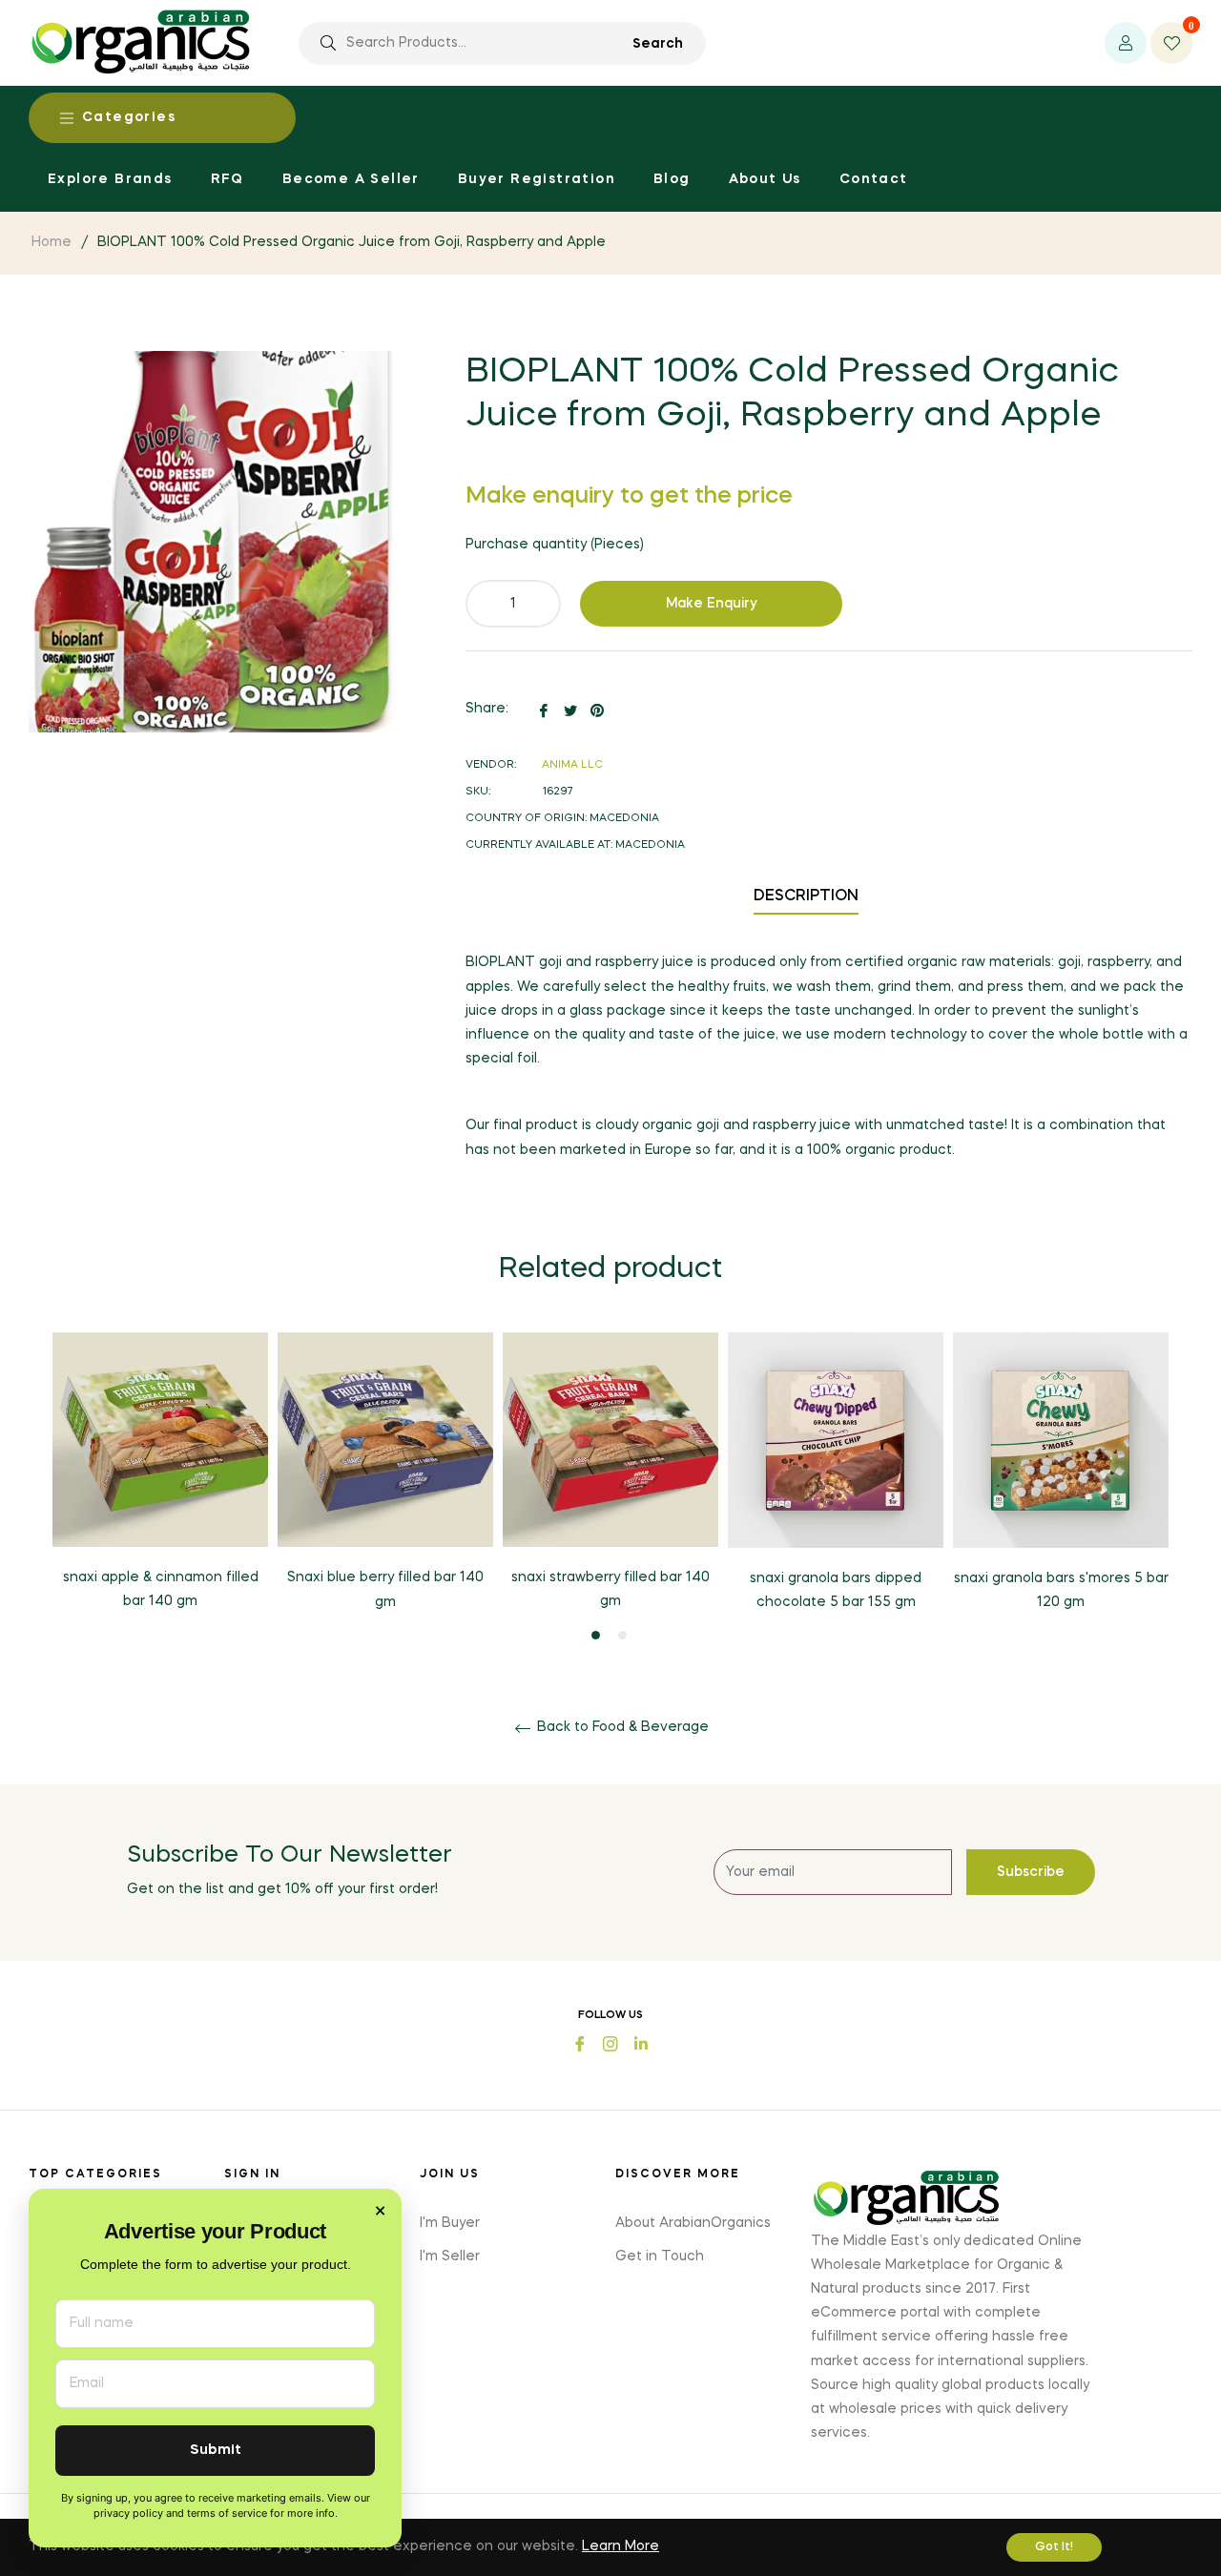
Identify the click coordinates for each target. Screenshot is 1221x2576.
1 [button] (596, 1635)
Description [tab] (806, 896)
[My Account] (1126, 43)
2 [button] (622, 1635)
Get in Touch (660, 2257)
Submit (216, 2451)
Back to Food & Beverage (621, 1727)
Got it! (1054, 2547)
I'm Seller (450, 2257)
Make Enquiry (712, 604)
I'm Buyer (450, 2223)
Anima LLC (572, 765)
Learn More (621, 2546)
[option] (160, 1488)
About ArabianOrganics (693, 2223)
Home (52, 242)
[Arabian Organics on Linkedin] (641, 2042)
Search (658, 44)
